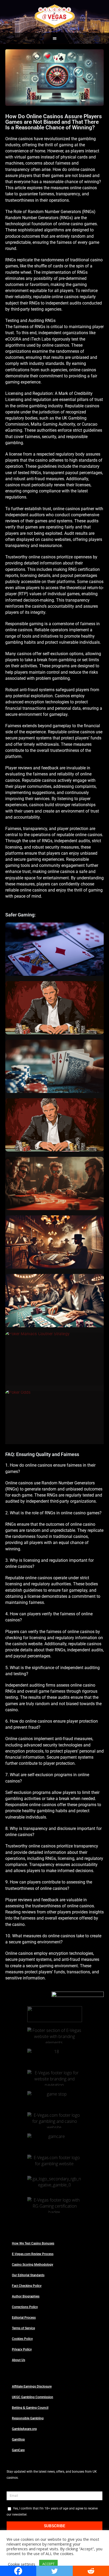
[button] (55, 38)
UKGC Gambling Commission (33, 2397)
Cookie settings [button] (22, 2564)
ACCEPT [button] (48, 2564)
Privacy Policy (22, 2349)
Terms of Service (23, 2328)
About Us (19, 2360)
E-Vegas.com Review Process (33, 2254)
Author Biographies (26, 2296)
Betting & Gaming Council (30, 2408)
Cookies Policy (22, 2339)
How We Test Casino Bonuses (33, 2243)
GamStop (18, 2440)
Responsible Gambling (28, 2418)
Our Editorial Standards (28, 2275)
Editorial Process (24, 2318)
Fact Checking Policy (27, 2286)
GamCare (18, 2450)
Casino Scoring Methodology (33, 2265)
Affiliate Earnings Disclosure (32, 2387)
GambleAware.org (24, 2429)
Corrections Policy (25, 2307)
